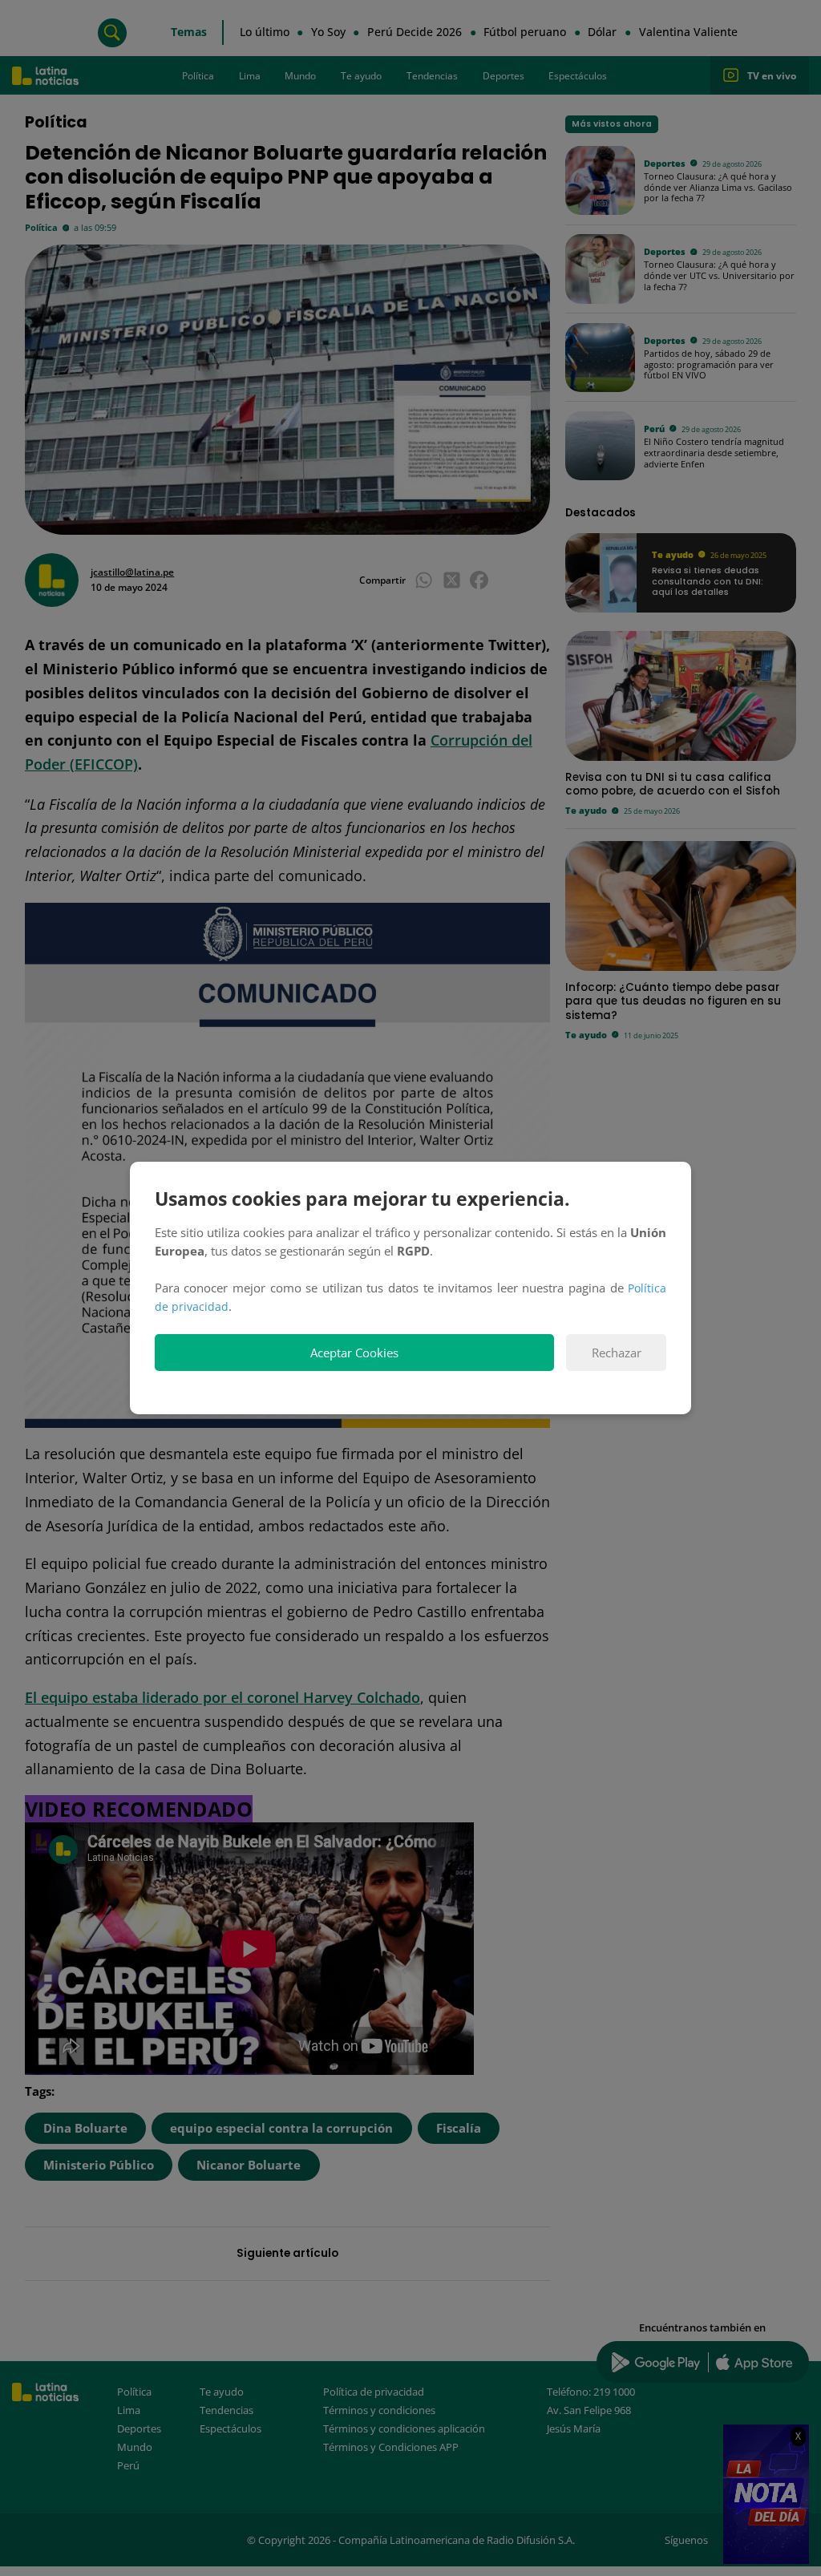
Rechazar (617, 1353)
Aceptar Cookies (354, 1353)
